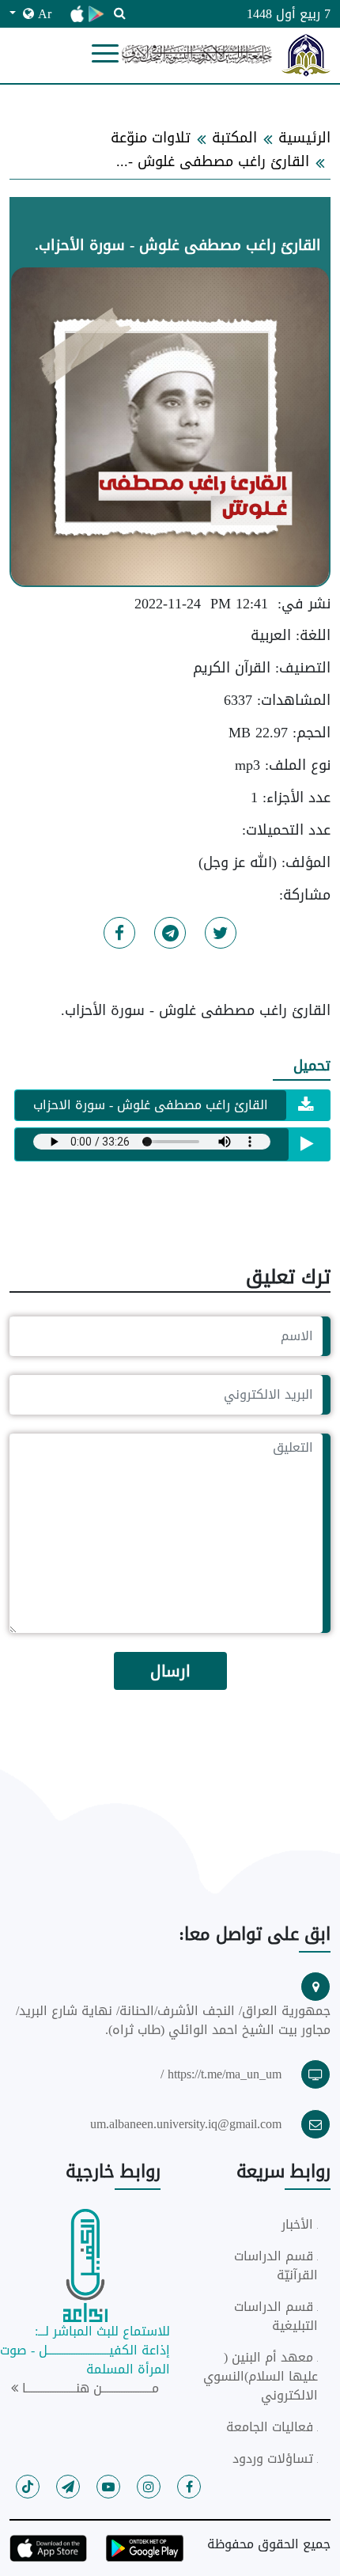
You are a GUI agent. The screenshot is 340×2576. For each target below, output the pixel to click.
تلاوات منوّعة (151, 138)
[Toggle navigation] (105, 55)
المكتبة (234, 138)
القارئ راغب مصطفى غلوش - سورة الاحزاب (151, 1105)
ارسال (170, 1671)
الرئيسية (304, 138)
